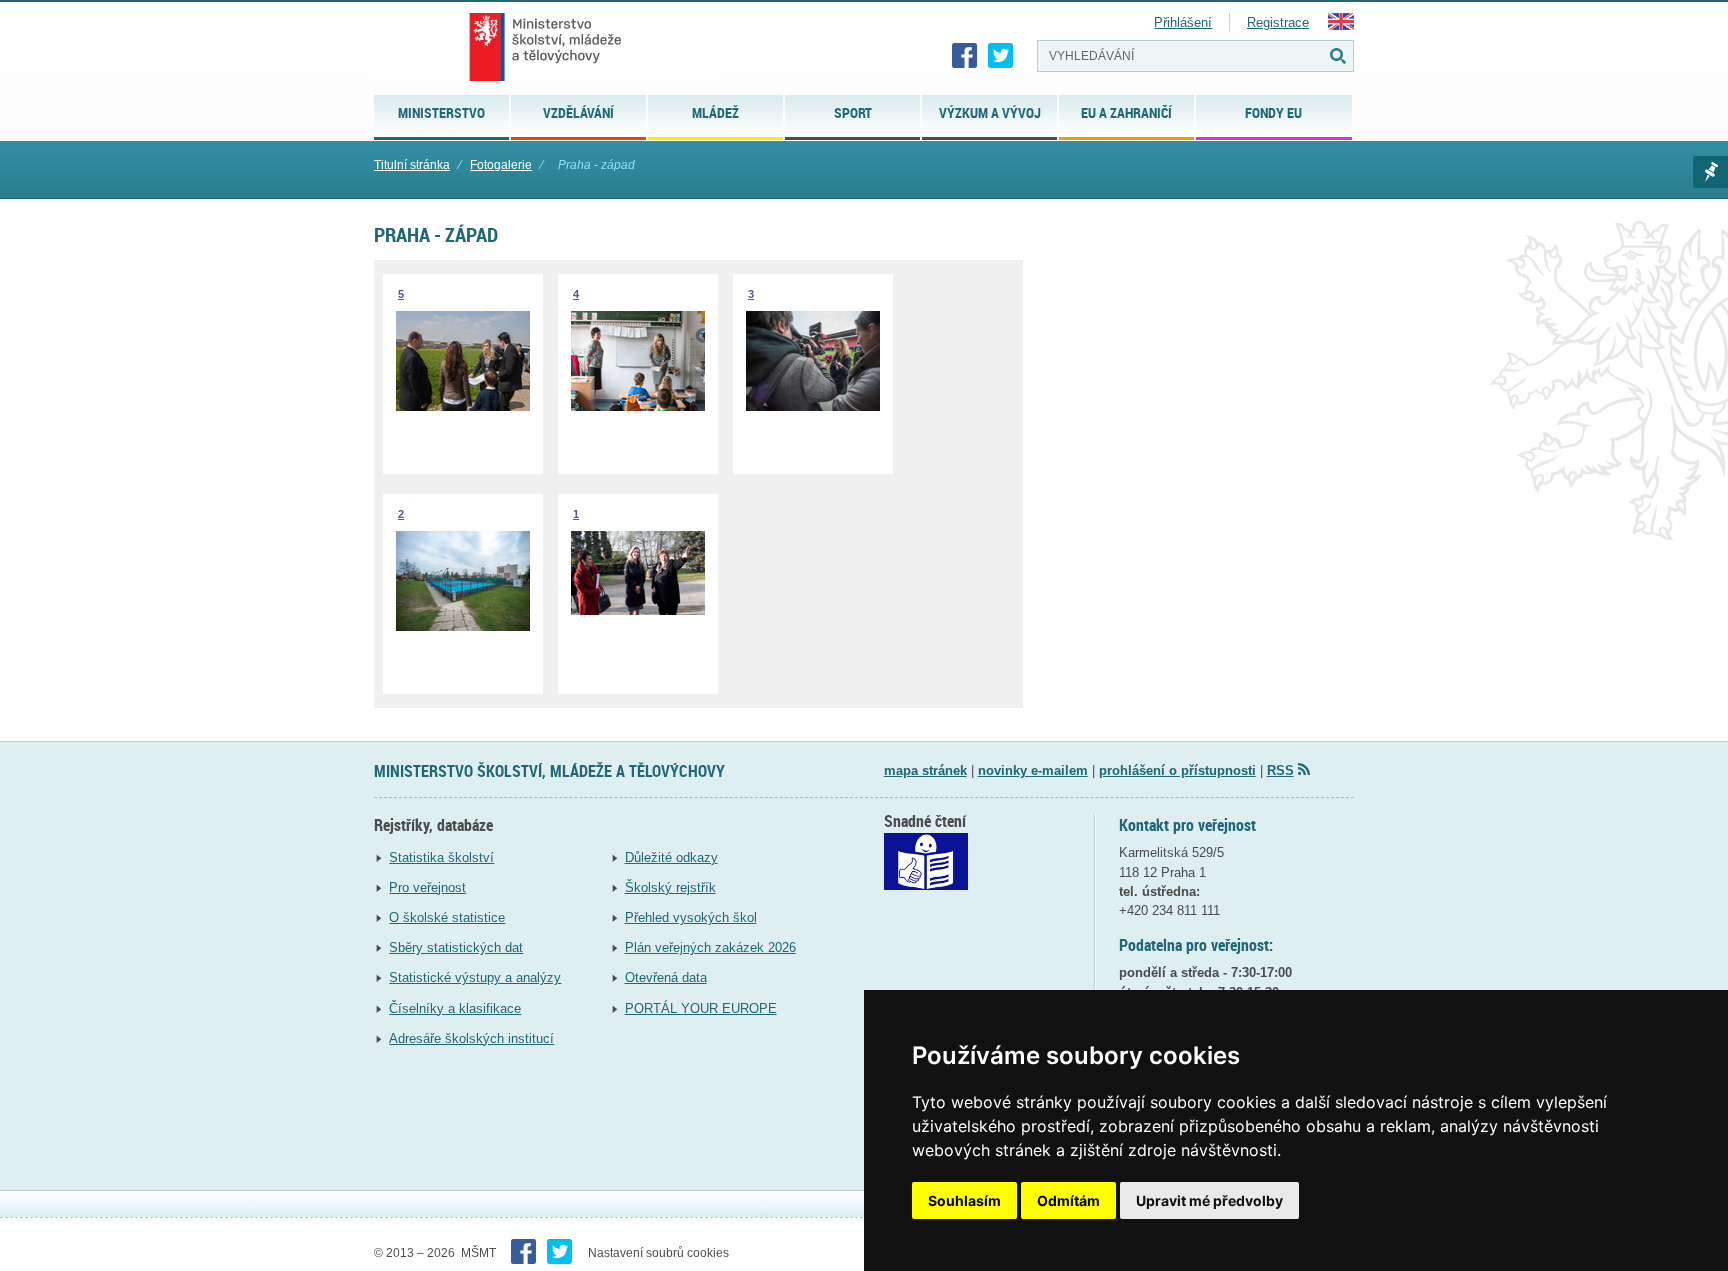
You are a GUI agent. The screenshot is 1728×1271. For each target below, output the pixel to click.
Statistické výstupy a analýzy (475, 977)
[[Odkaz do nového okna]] (926, 885)
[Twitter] (1001, 56)
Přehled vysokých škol (691, 917)
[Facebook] (965, 56)
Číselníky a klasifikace (455, 1008)
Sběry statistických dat (456, 947)
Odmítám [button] (1068, 1200)
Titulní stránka (412, 165)
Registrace (1278, 22)
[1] (638, 610)
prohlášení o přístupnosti (1177, 770)
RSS (1280, 770)
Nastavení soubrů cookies (658, 1253)
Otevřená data (666, 977)
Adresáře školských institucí (471, 1038)
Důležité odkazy (671, 857)
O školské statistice (447, 917)
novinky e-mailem (1033, 770)
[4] (638, 406)
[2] (463, 626)
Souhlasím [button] (964, 1200)
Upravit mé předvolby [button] (1209, 1200)
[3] (813, 406)
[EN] (1341, 25)
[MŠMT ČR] (545, 47)
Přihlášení (1183, 22)
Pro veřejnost (427, 887)
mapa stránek (925, 770)
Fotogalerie (501, 165)
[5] (463, 406)
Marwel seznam (1710, 172)
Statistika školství (441, 857)
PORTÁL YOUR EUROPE (701, 1008)
